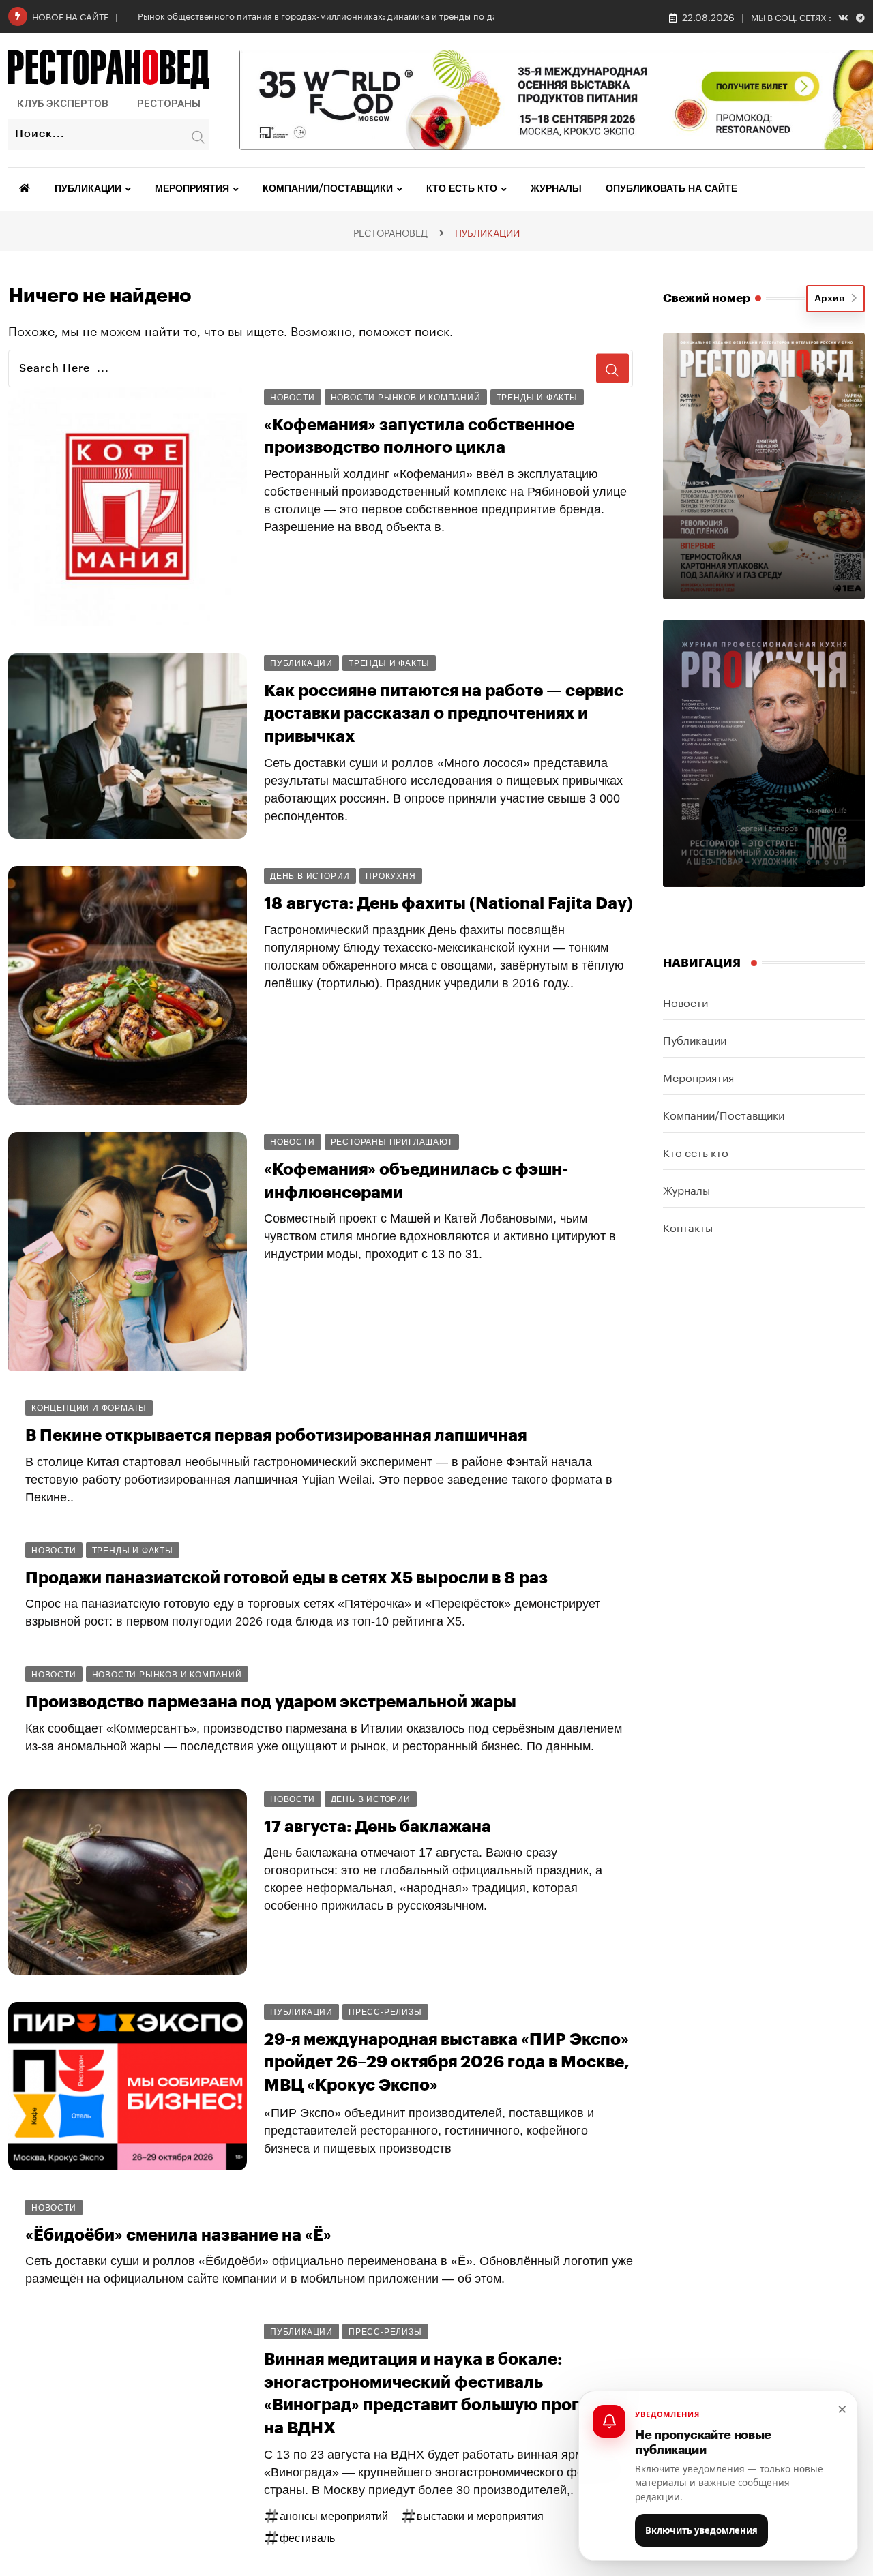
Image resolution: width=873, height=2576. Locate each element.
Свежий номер (707, 298)
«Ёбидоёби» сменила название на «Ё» (178, 2235)
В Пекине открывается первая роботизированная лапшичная (276, 1435)
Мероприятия (192, 189)
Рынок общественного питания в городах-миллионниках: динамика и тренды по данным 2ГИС (341, 15)
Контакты (688, 1226)
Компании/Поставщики (328, 189)
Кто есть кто (462, 189)
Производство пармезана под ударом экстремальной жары (271, 1702)
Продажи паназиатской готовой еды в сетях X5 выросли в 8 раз (286, 1578)
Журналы (556, 189)
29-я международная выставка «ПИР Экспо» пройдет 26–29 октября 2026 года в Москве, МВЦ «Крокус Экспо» (447, 2062)
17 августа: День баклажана (378, 1827)
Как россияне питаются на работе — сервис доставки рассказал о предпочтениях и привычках (444, 714)
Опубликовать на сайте (671, 189)
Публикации (88, 189)
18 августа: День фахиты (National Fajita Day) (448, 903)
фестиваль (307, 2538)
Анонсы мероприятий (334, 2516)
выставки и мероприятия (480, 2516)
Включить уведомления (701, 2530)
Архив (832, 299)
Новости (685, 1001)
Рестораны (169, 104)
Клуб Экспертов (63, 104)
